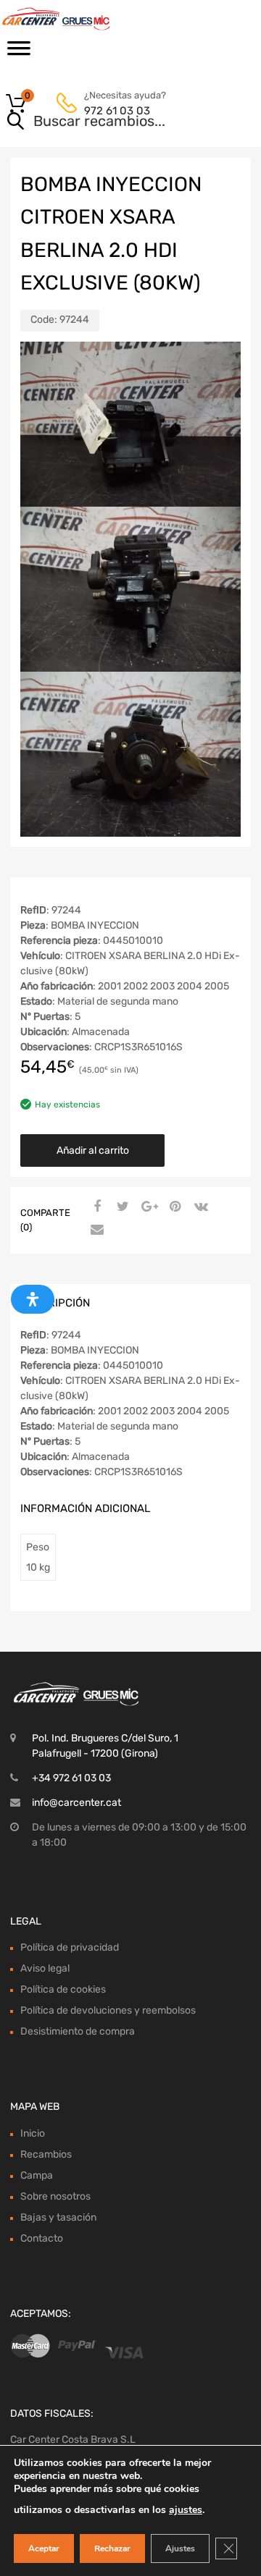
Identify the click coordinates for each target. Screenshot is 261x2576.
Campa (37, 2175)
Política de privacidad (70, 1947)
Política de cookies (63, 1989)
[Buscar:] (110, 122)
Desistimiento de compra (78, 2031)
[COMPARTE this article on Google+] (147, 1207)
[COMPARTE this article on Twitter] (121, 1207)
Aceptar (44, 2548)
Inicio (33, 2133)
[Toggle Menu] (19, 53)
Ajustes (180, 2548)
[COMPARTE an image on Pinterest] (173, 1207)
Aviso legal (45, 1968)
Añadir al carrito (93, 1150)
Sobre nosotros (55, 2196)
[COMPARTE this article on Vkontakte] (199, 1207)
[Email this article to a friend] (95, 1230)
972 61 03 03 (117, 111)
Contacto (42, 2238)
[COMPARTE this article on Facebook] (95, 1207)
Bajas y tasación (58, 2217)
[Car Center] (72, 19)
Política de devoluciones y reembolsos (108, 2010)
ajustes (186, 2510)
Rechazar (112, 2548)
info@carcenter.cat (76, 1803)
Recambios (46, 2154)
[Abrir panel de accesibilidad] (33, 1299)
